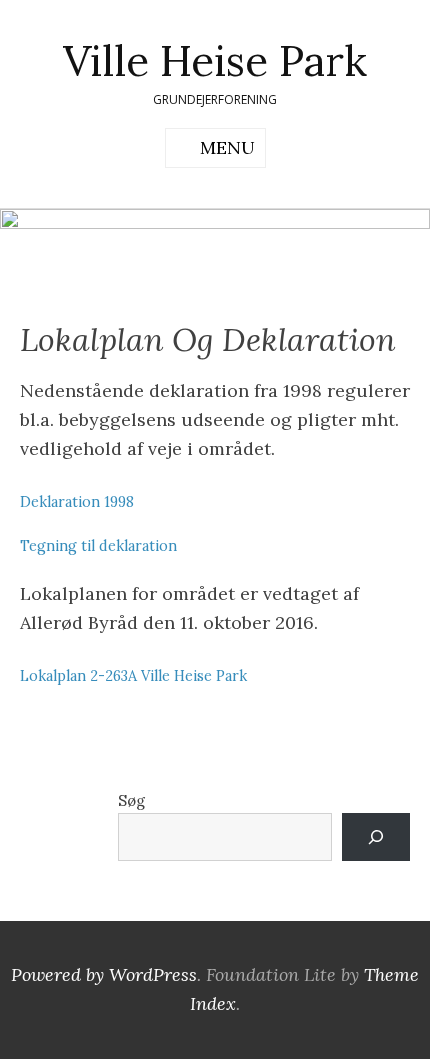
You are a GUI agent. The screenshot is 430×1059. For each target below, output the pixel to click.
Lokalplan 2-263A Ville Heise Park (133, 676)
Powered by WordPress (104, 974)
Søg (131, 800)
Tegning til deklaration (98, 546)
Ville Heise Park (215, 61)
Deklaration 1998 (77, 502)
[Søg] (376, 837)
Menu (227, 147)
